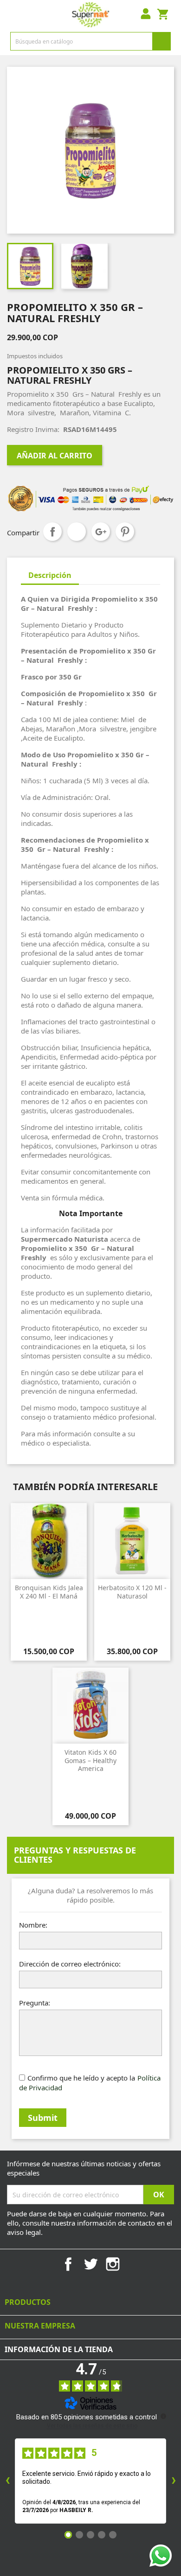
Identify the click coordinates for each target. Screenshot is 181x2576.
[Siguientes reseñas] (174, 2481)
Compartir (52, 532)
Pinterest (125, 532)
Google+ (101, 532)
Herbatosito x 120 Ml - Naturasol (132, 1592)
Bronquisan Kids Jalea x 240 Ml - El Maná (49, 1592)
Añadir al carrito (55, 456)
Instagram (113, 2264)
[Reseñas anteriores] (7, 2481)
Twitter (90, 2264)
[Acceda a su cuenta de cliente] (146, 15)
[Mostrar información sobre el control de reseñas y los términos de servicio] (163, 2416)
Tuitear (77, 532)
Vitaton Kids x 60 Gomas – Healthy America (90, 1760)
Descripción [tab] (50, 575)
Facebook (68, 2264)
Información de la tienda (59, 2349)
